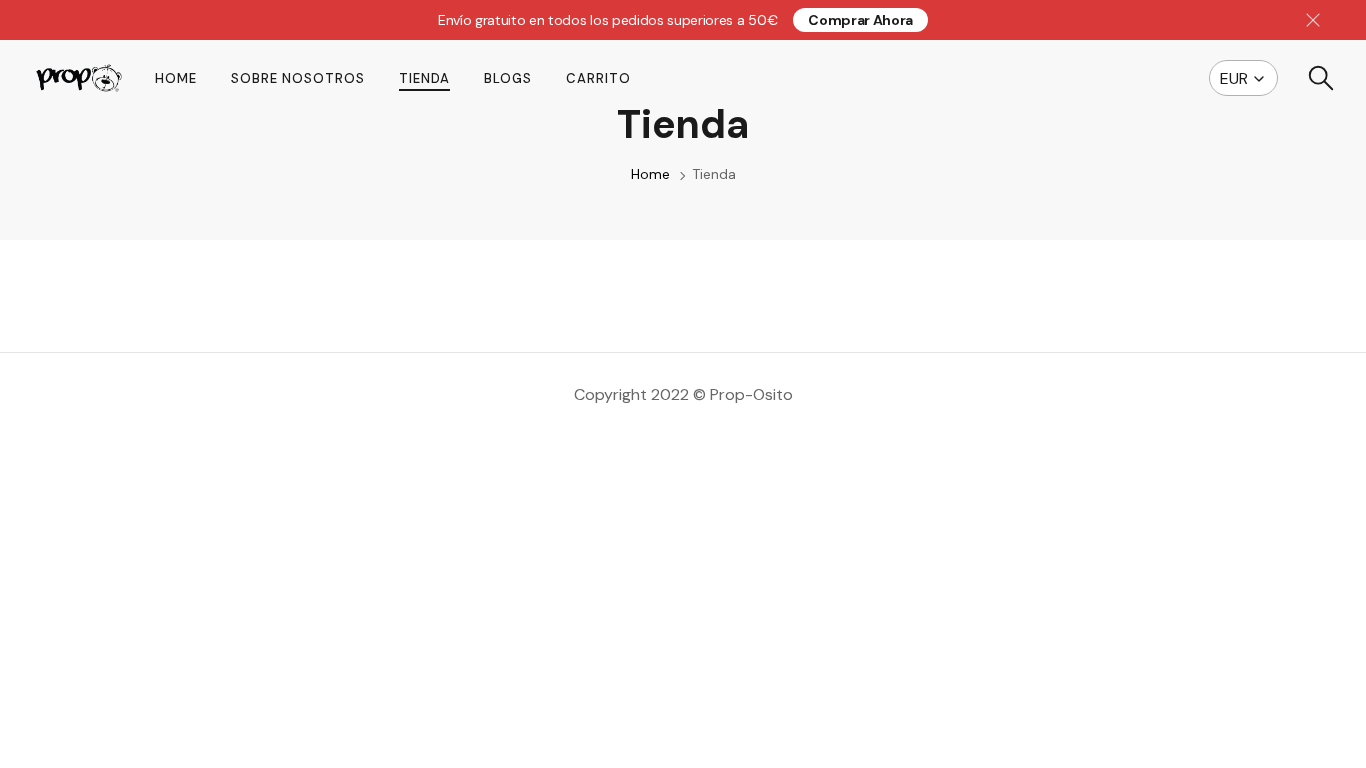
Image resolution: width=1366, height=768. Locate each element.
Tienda (424, 78)
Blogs (508, 78)
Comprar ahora (860, 20)
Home (176, 78)
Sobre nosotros (298, 78)
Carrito (598, 78)
